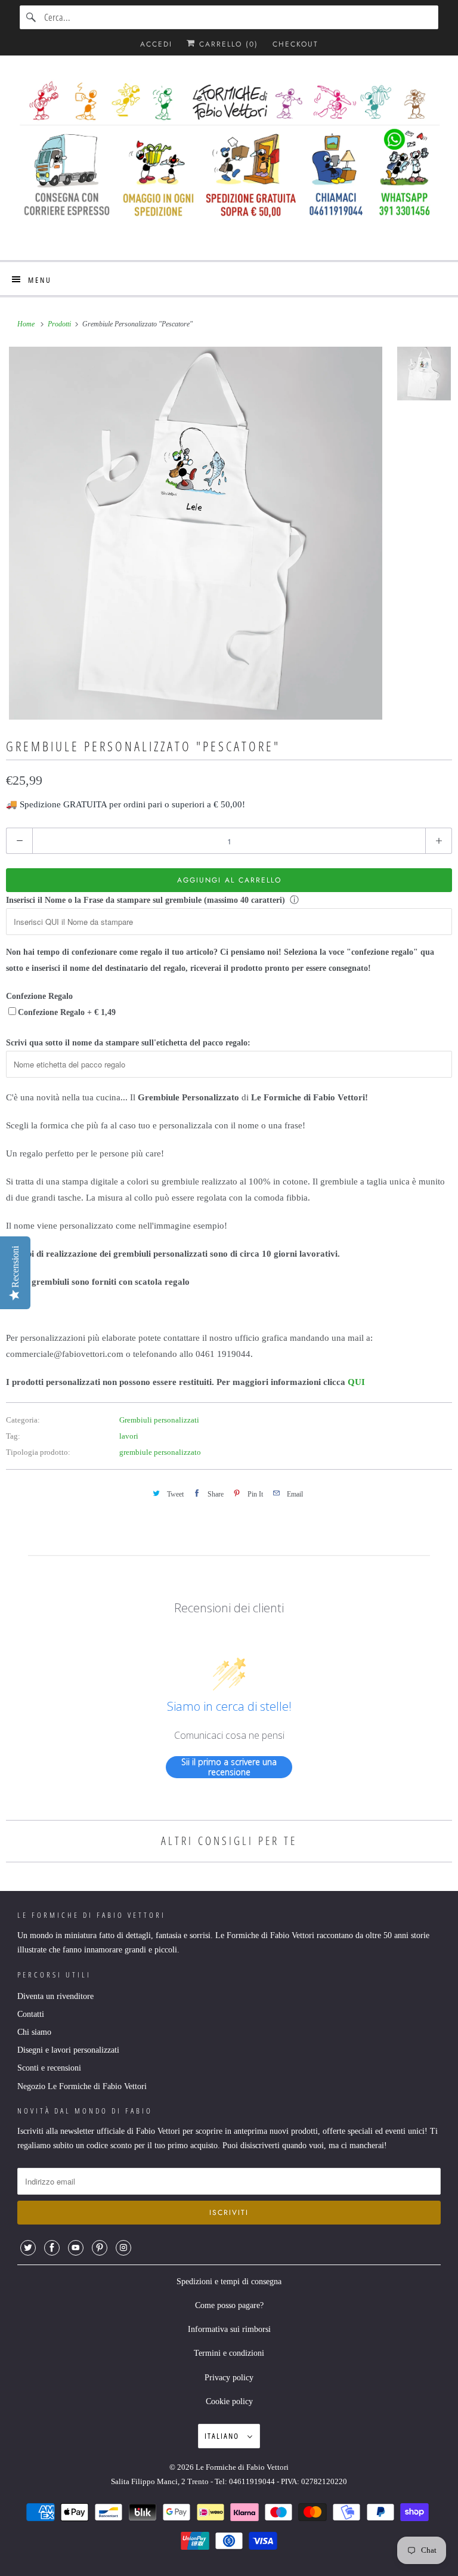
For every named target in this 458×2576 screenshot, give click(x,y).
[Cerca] (32, 17)
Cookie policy (229, 2401)
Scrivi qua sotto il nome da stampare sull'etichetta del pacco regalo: (128, 1043)
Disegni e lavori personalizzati (68, 2050)
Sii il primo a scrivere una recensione (229, 1767)
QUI (356, 1382)
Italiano (223, 2436)
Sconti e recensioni (49, 2068)
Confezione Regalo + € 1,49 (67, 1012)
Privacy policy (229, 2378)
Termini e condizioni (229, 2353)
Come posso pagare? (229, 2305)
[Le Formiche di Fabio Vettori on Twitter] (28, 2248)
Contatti (31, 2014)
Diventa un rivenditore (55, 1996)
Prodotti (60, 324)
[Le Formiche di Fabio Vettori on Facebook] (52, 2248)
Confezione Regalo (39, 996)
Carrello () (227, 44)
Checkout (295, 44)
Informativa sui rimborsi (229, 2329)
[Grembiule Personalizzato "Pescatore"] (196, 533)
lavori (129, 1436)
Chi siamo (34, 2032)
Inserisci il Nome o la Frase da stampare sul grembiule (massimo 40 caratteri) (146, 900)
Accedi (156, 44)
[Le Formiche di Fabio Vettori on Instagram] (123, 2248)
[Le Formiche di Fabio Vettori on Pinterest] (100, 2248)
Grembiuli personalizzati (159, 1420)
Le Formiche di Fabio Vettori (242, 2467)
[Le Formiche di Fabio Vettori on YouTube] (76, 2248)
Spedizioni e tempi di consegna (229, 2282)
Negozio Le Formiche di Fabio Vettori (82, 2086)
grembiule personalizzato (160, 1452)
